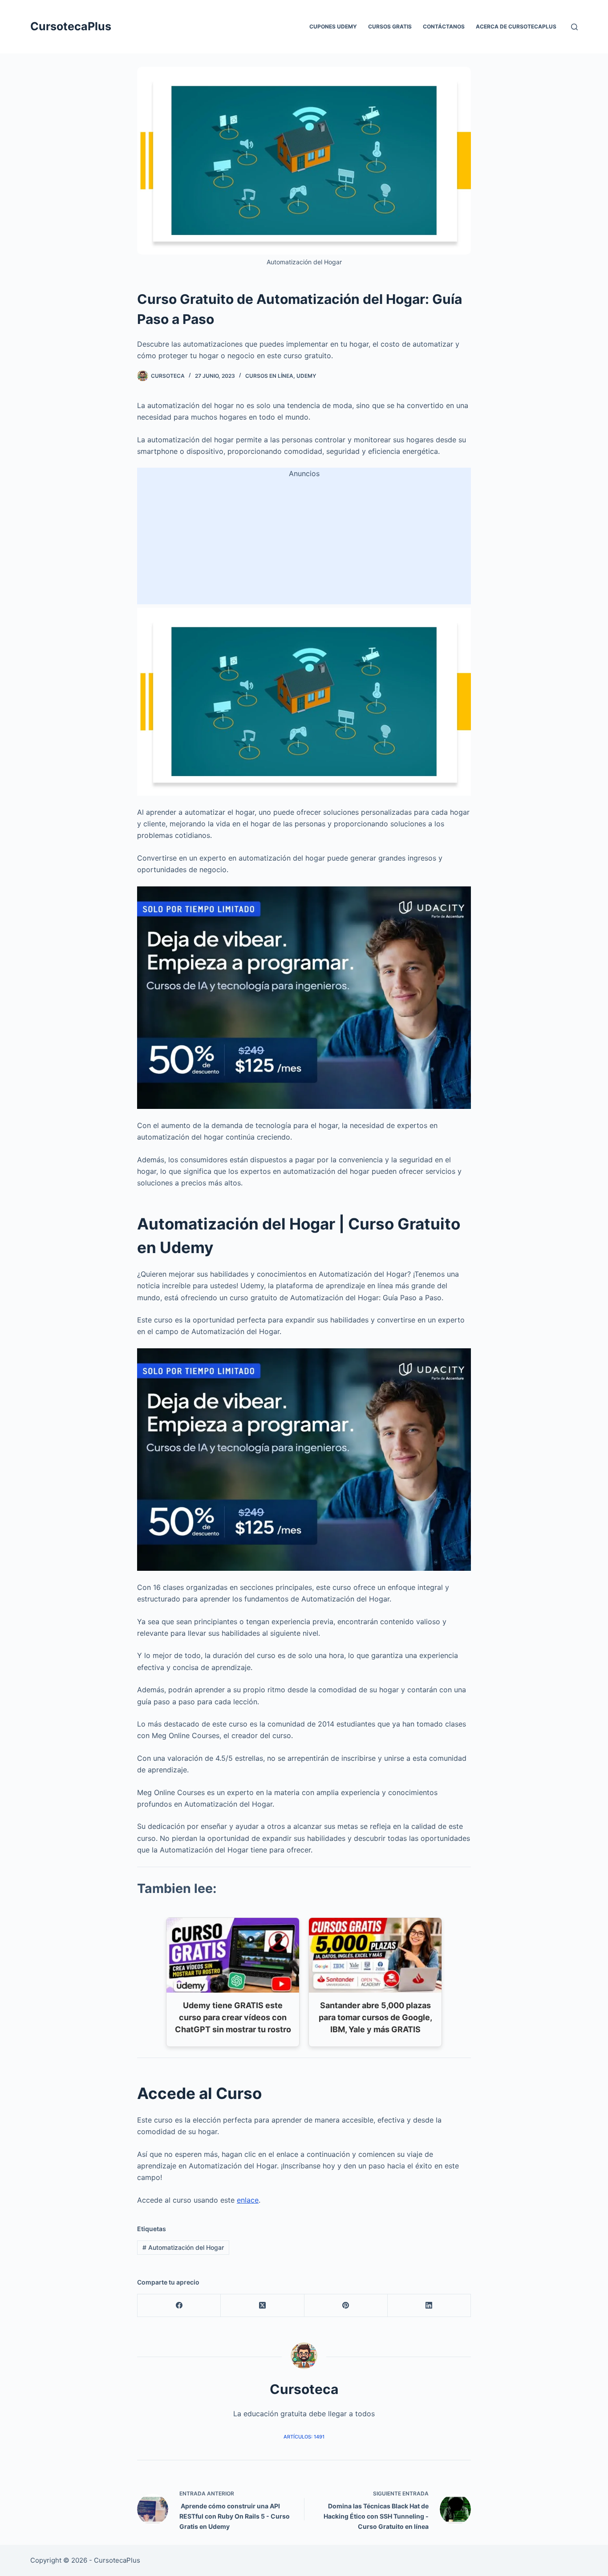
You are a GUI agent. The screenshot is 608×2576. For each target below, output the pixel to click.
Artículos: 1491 (304, 2437)
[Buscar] (574, 27)
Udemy (306, 376)
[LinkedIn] (429, 2306)
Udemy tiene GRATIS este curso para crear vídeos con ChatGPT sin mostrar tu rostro (233, 2017)
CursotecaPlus (71, 26)
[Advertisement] (304, 542)
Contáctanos (444, 26)
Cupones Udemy (333, 26)
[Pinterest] (346, 2306)
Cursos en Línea (269, 376)
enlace (248, 2200)
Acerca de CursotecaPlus (516, 26)
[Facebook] (179, 2306)
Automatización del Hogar (183, 2247)
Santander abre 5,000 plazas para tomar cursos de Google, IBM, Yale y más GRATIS (375, 2017)
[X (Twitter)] (262, 2306)
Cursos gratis (390, 26)
